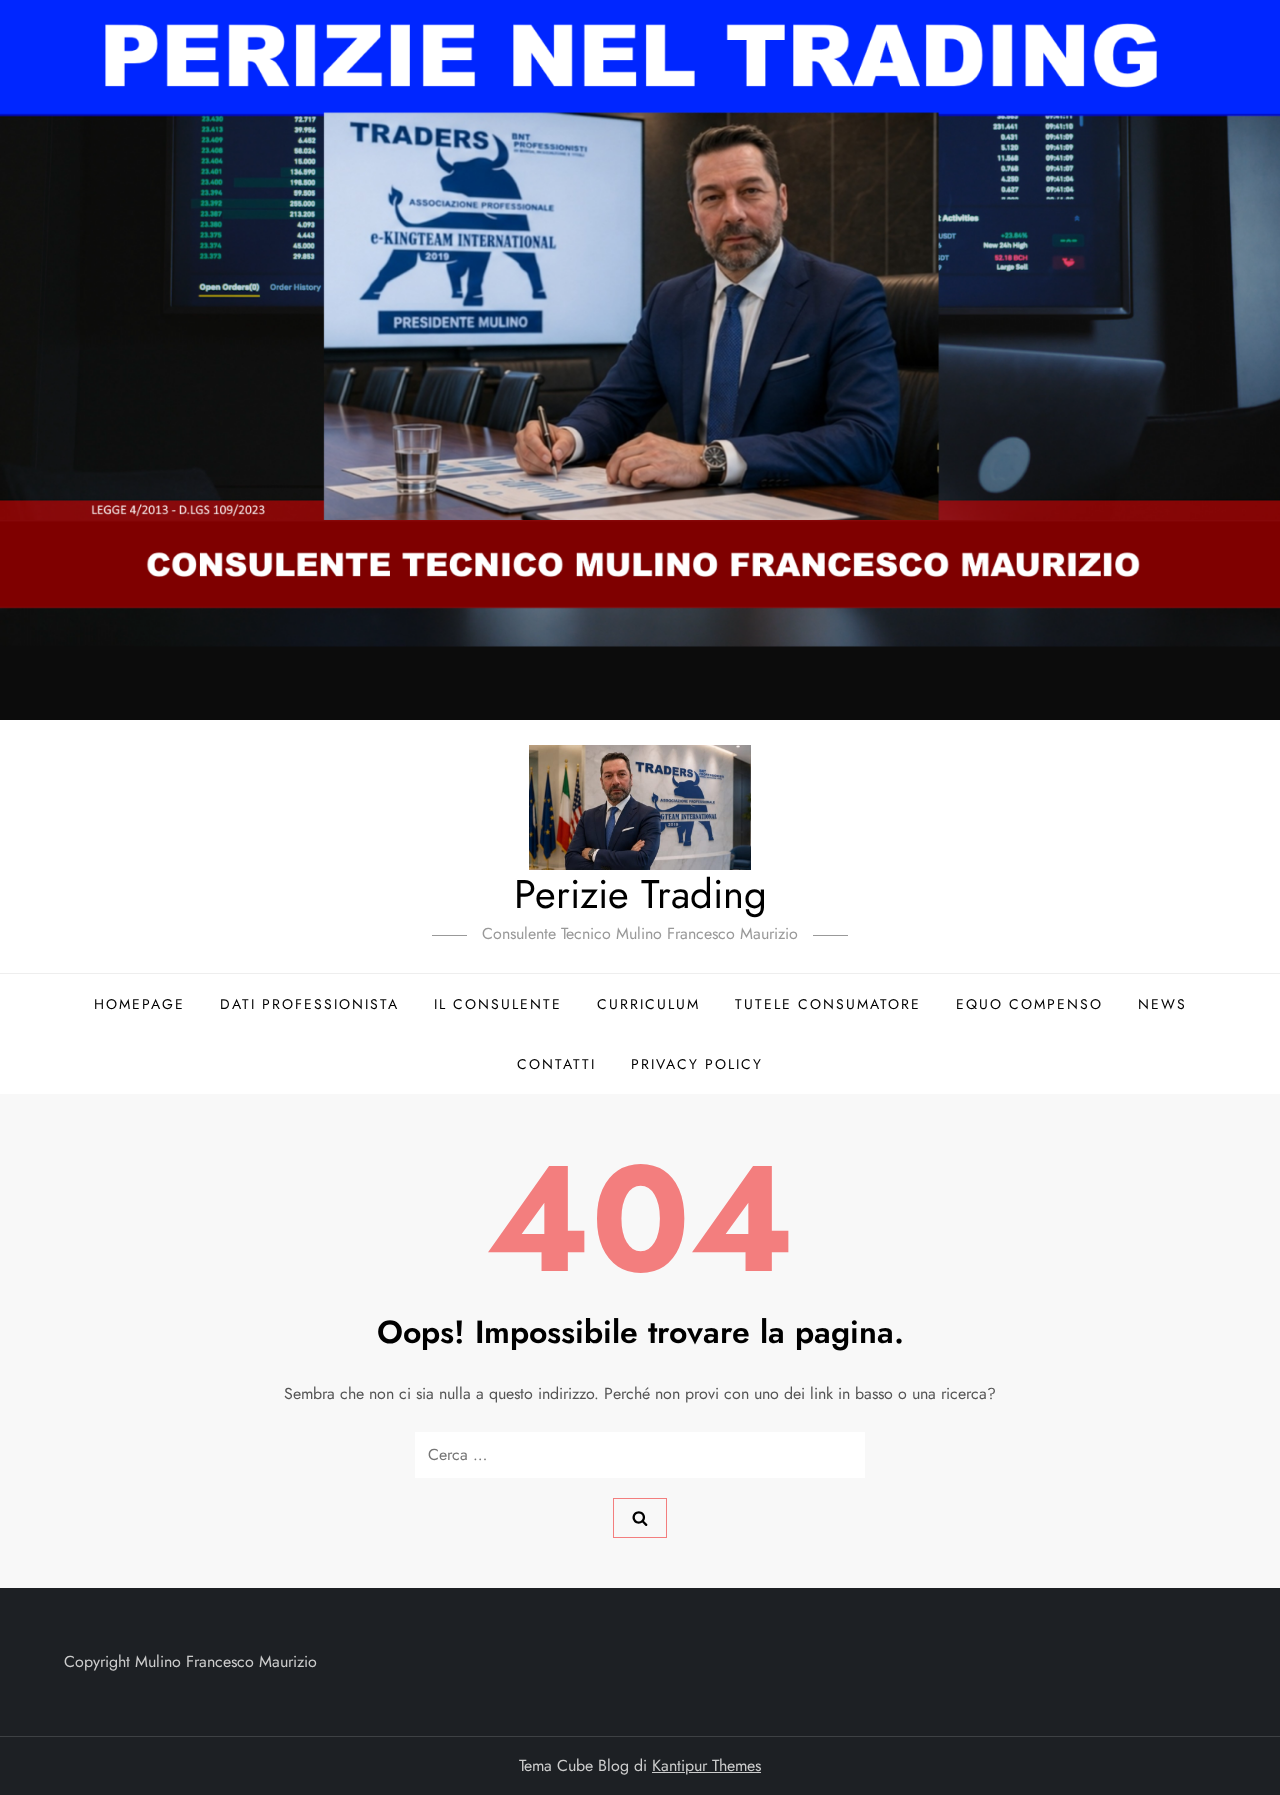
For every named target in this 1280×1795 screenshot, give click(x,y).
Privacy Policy (697, 1064)
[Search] (640, 1518)
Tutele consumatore (828, 1004)
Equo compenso (1029, 1004)
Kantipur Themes (706, 1765)
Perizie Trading (640, 894)
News (1162, 1004)
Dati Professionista (309, 1004)
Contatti (556, 1064)
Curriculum (648, 1004)
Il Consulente (498, 1004)
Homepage (139, 1004)
